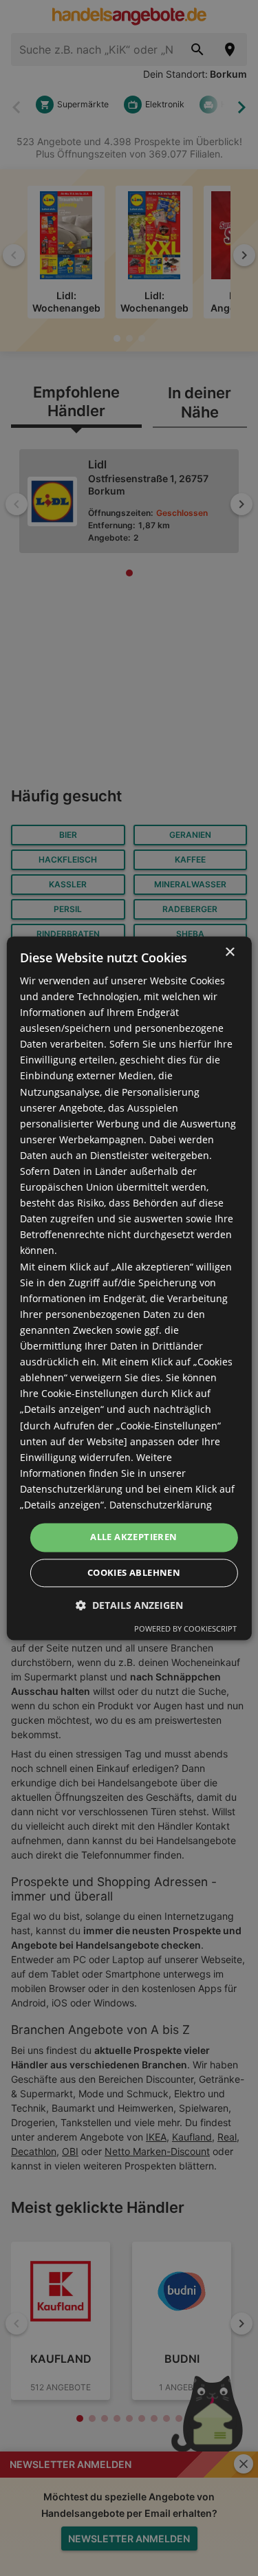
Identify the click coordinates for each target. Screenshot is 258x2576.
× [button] (229, 952)
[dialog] (129, 1288)
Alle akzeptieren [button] (133, 1537)
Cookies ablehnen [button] (134, 1572)
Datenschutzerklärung (161, 1505)
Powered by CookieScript (185, 1628)
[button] (129, 1605)
